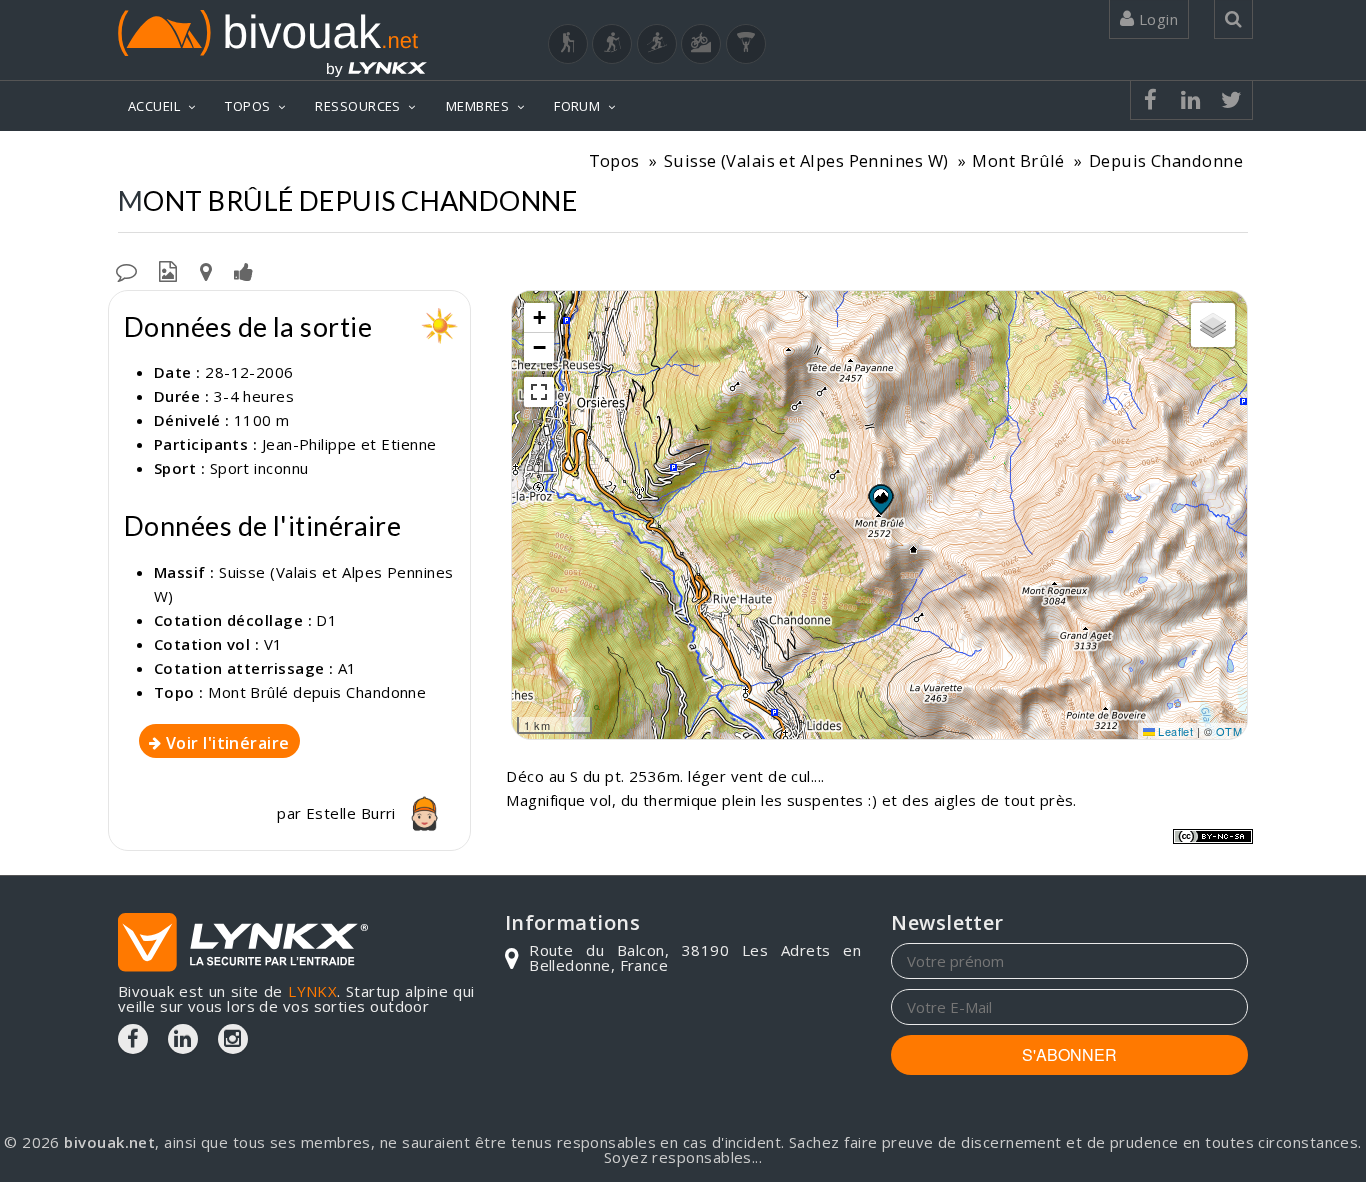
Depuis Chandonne (1166, 160)
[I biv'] (243, 270)
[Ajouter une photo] (168, 270)
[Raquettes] (612, 44)
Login (1156, 19)
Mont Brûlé (1018, 160)
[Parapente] (746, 44)
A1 (347, 668)
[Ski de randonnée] (657, 44)
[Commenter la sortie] (126, 270)
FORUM (577, 106)
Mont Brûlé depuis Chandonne (317, 692)
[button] (880, 499)
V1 (273, 644)
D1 (326, 620)
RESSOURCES (358, 106)
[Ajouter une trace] (206, 270)
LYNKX (312, 991)
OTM (1229, 731)
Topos (614, 160)
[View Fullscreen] (539, 392)
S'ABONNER (1069, 1054)
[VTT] (701, 44)
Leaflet (1174, 731)
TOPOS (247, 106)
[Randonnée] (568, 44)
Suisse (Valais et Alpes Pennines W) (806, 160)
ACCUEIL (154, 106)
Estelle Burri (353, 813)
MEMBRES (477, 106)
